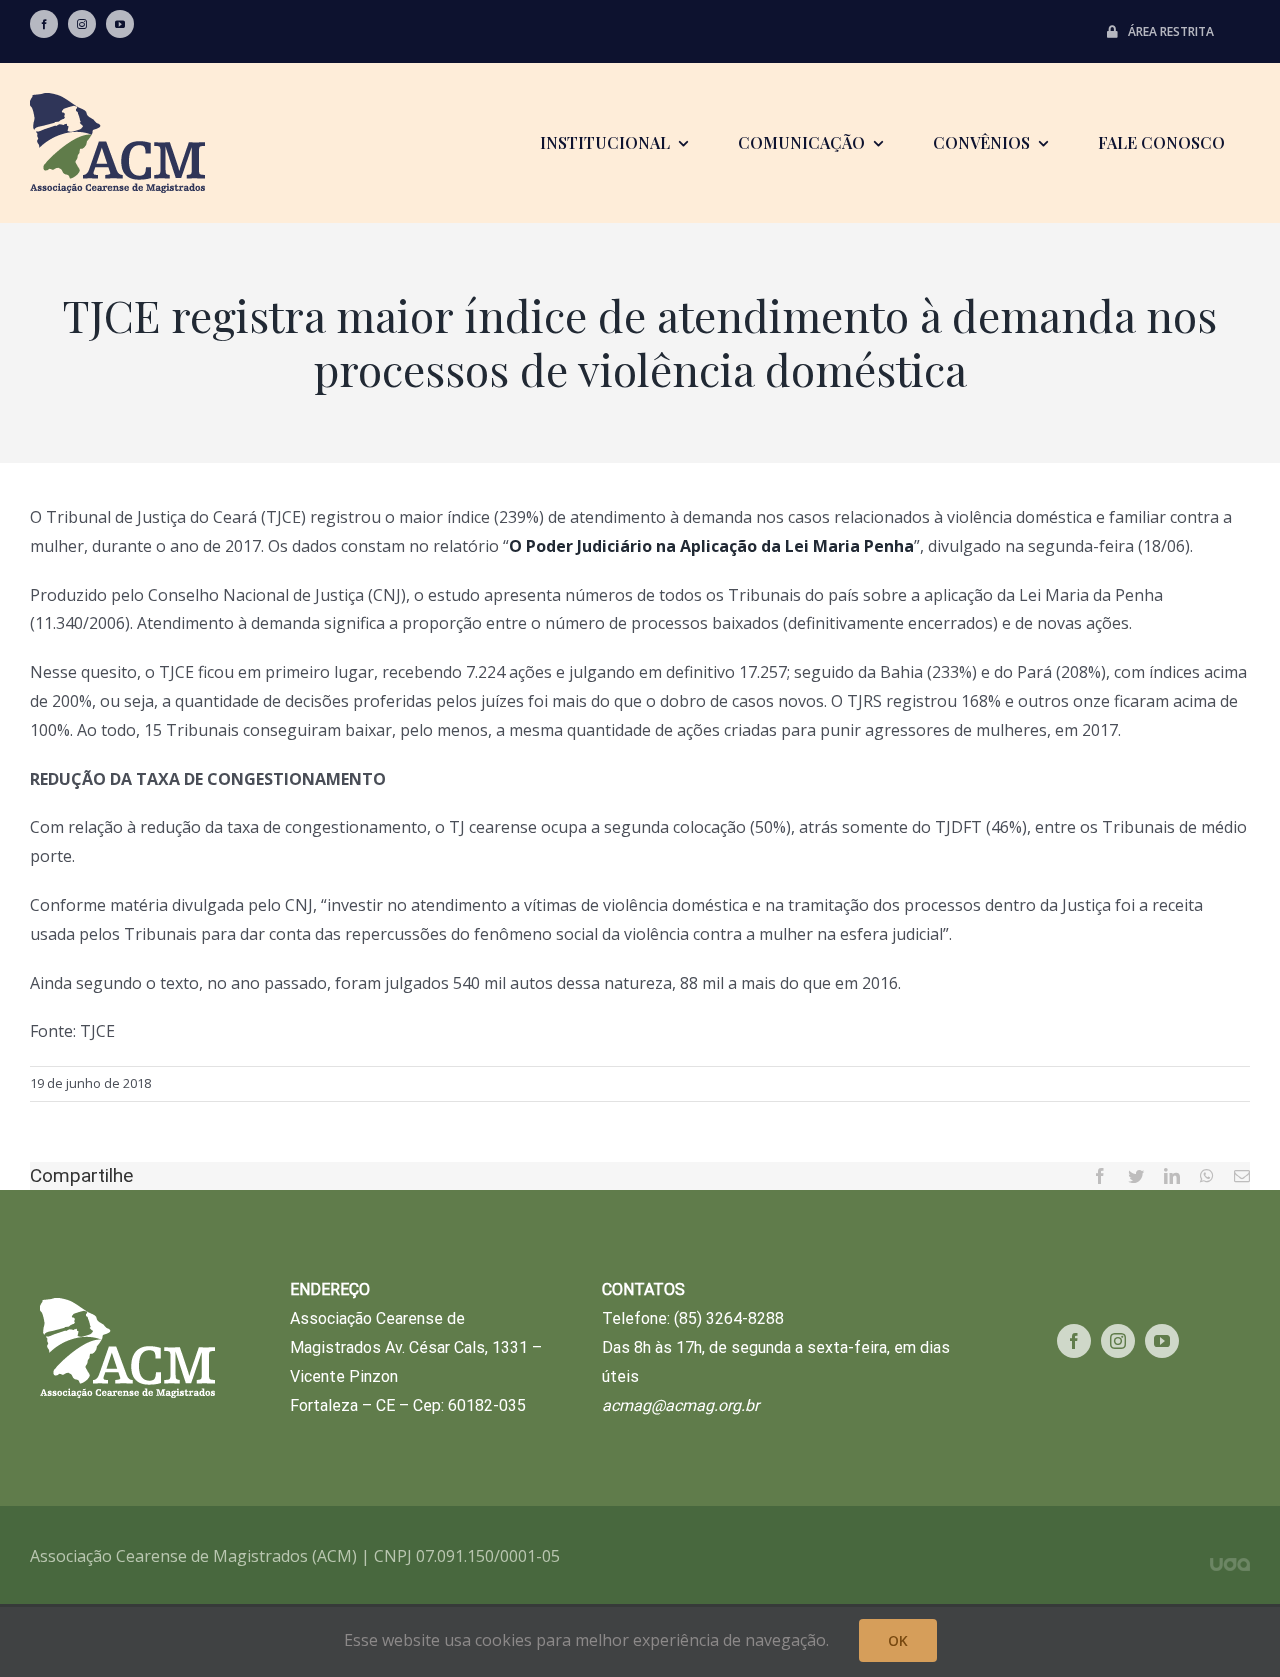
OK (898, 1640)
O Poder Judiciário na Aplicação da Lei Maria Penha (711, 546)
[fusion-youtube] (120, 24)
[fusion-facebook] (44, 24)
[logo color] (117, 101)
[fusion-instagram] (82, 24)
